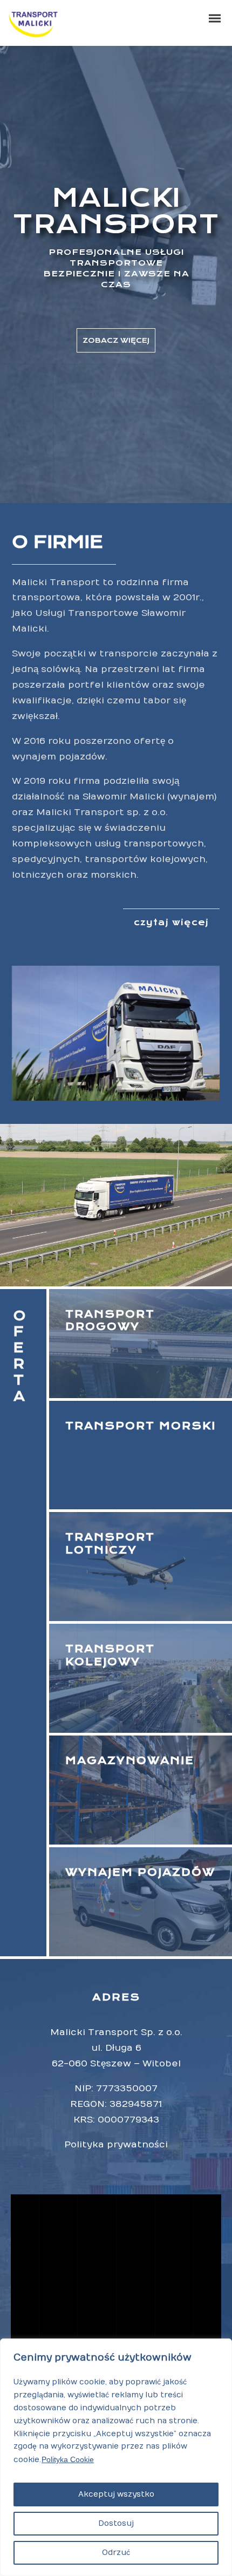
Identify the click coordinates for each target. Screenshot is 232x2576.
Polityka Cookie (68, 2459)
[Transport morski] (141, 1455)
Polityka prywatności (116, 2145)
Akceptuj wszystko (116, 2494)
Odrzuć (116, 2553)
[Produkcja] (141, 1567)
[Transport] (141, 1678)
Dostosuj (116, 2523)
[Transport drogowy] (141, 1344)
